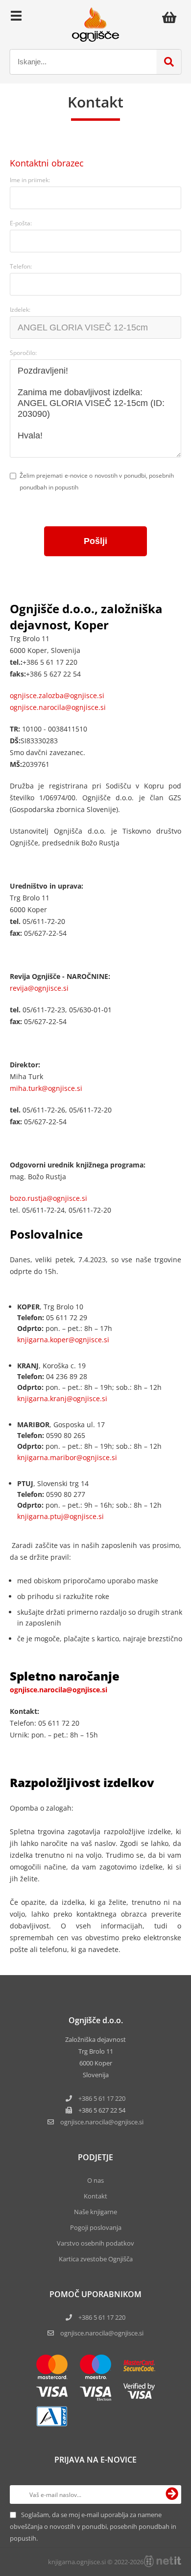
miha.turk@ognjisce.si (46, 1088)
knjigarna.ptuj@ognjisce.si (60, 1516)
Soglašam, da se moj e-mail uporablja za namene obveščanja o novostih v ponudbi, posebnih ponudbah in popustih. (93, 2526)
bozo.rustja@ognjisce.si (48, 1198)
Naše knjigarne (95, 2212)
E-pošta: (21, 223)
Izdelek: (20, 310)
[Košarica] (172, 17)
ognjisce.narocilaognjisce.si (102, 2122)
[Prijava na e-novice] (172, 2495)
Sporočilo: (23, 353)
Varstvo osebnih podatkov (95, 2243)
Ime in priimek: (30, 180)
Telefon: (21, 266)
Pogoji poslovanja (96, 2227)
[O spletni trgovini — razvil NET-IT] (163, 2561)
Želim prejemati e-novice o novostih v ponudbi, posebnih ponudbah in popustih (97, 481)
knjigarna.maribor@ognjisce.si (67, 1457)
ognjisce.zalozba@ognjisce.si (57, 695)
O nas (95, 2180)
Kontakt (95, 2196)
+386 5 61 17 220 (102, 2098)
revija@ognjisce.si (39, 988)
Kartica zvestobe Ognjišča (96, 2259)
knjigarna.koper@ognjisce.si (63, 1340)
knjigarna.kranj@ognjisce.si (62, 1398)
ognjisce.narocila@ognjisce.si (58, 707)
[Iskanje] (169, 62)
